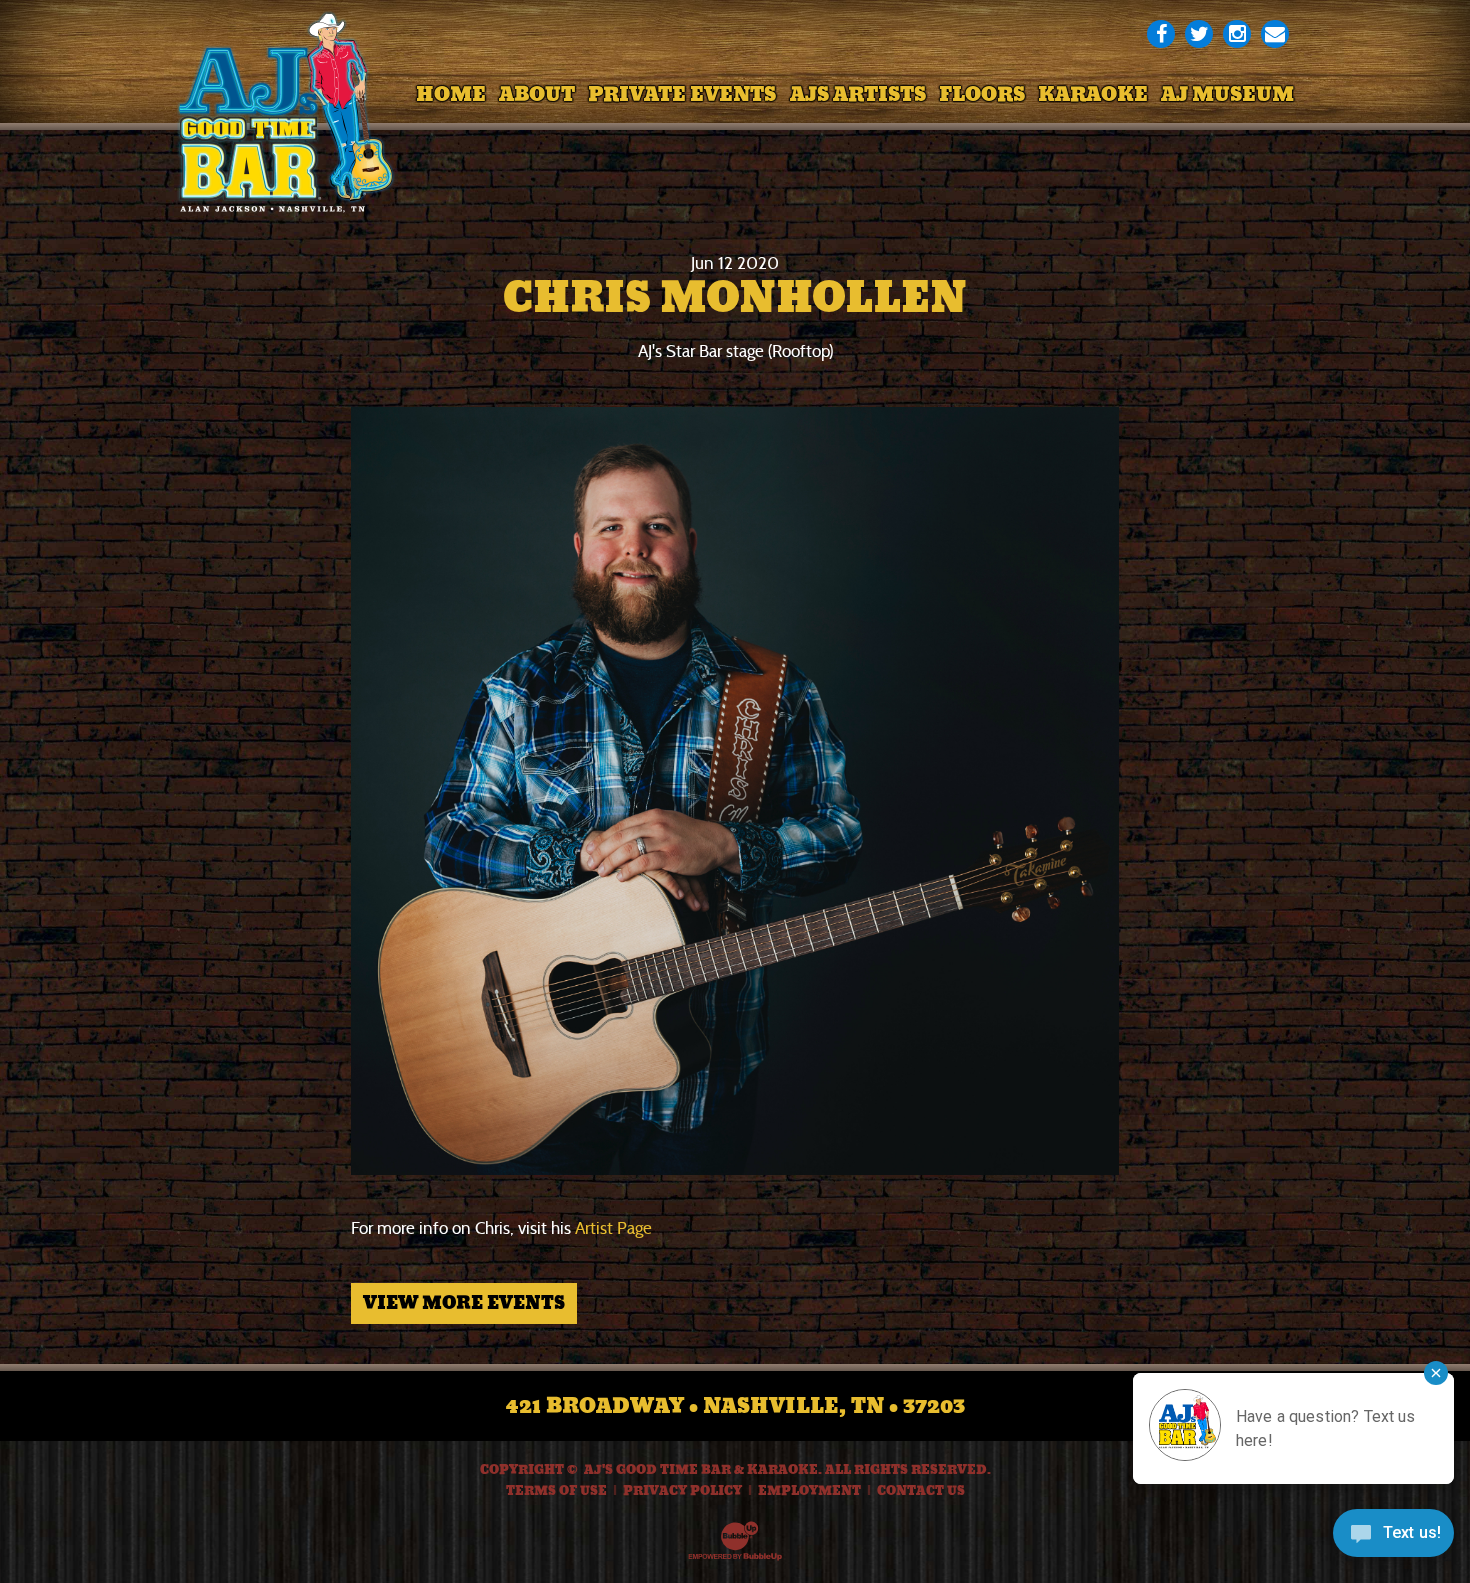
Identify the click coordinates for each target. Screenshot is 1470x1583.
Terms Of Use (556, 1491)
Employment (809, 1491)
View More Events (464, 1303)
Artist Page (613, 1228)
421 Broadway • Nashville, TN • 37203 (735, 1406)
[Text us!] (1393, 1540)
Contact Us (921, 1491)
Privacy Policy (682, 1491)
